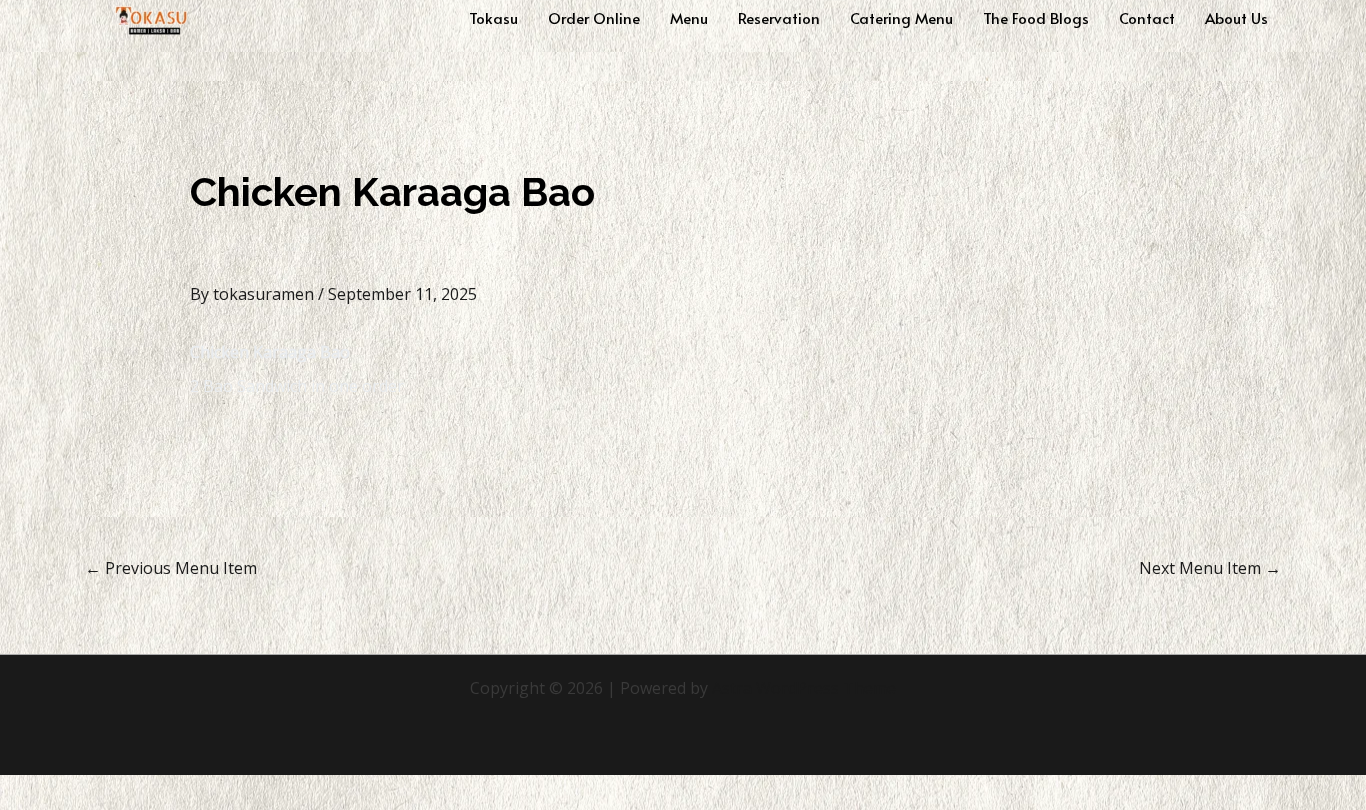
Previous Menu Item (171, 568)
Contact (1147, 17)
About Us (1236, 17)
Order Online (594, 17)
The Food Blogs (1036, 17)
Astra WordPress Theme (804, 688)
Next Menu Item (1210, 568)
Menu (689, 17)
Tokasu (493, 17)
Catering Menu (901, 17)
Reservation (779, 17)
